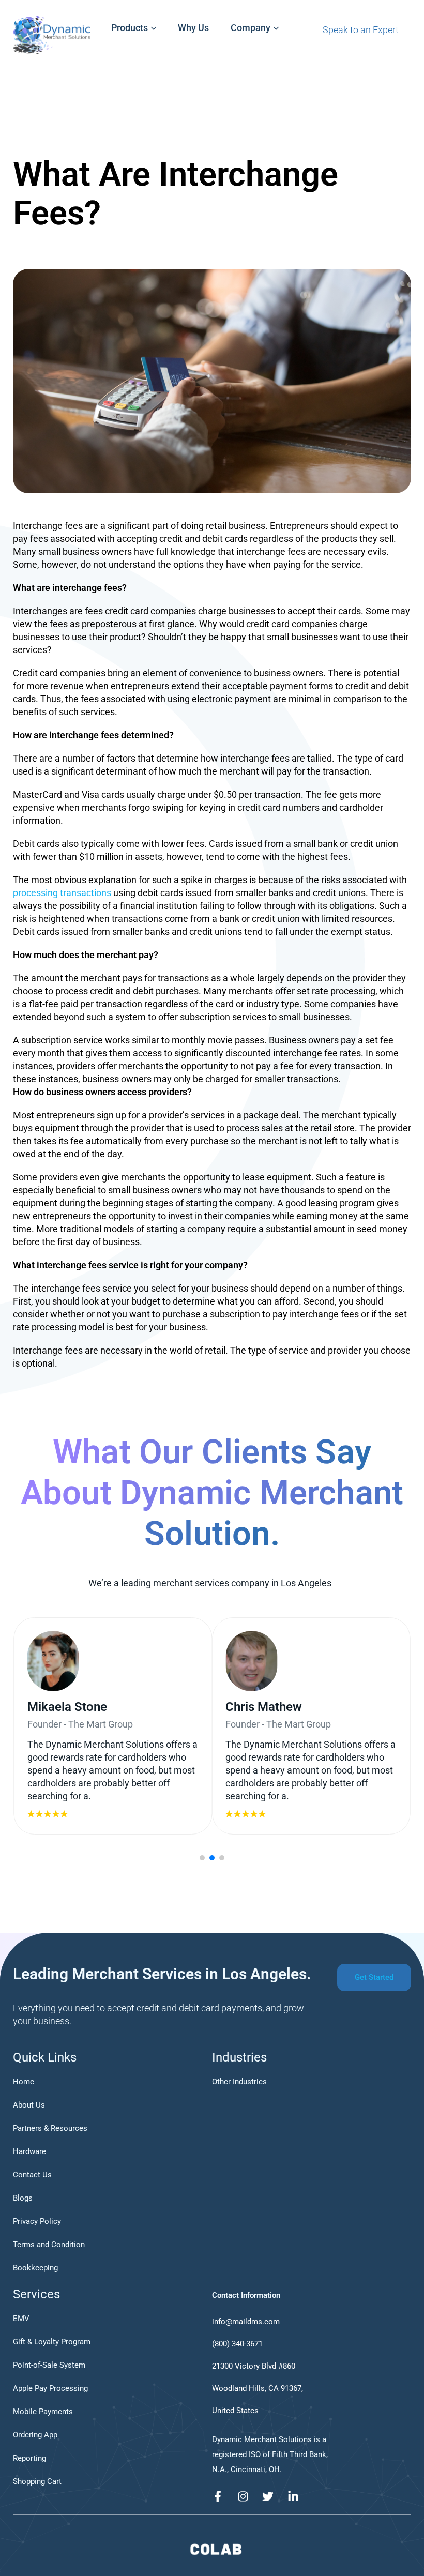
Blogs (23, 2198)
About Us (29, 2105)
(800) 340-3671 (237, 2344)
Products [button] (130, 28)
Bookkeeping (35, 2268)
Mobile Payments (43, 2412)
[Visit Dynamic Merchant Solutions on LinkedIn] (296, 2496)
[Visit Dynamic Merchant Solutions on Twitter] (271, 2496)
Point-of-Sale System (49, 2365)
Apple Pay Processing (50, 2388)
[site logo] (216, 2554)
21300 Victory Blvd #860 (254, 2366)
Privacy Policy (37, 2221)
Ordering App (35, 2435)
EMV (21, 2319)
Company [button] (251, 28)
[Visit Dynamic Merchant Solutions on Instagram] (246, 2496)
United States (235, 2411)
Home (24, 2082)
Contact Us (32, 2175)
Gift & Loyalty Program (52, 2342)
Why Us (193, 28)
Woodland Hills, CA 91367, (258, 2388)
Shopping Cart (37, 2481)
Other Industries (239, 2082)
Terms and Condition (49, 2245)
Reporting (29, 2458)
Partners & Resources (50, 2128)
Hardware (29, 2151)
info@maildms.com (246, 2322)
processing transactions (63, 893)
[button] (202, 1858)
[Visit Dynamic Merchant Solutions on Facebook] (221, 2496)
